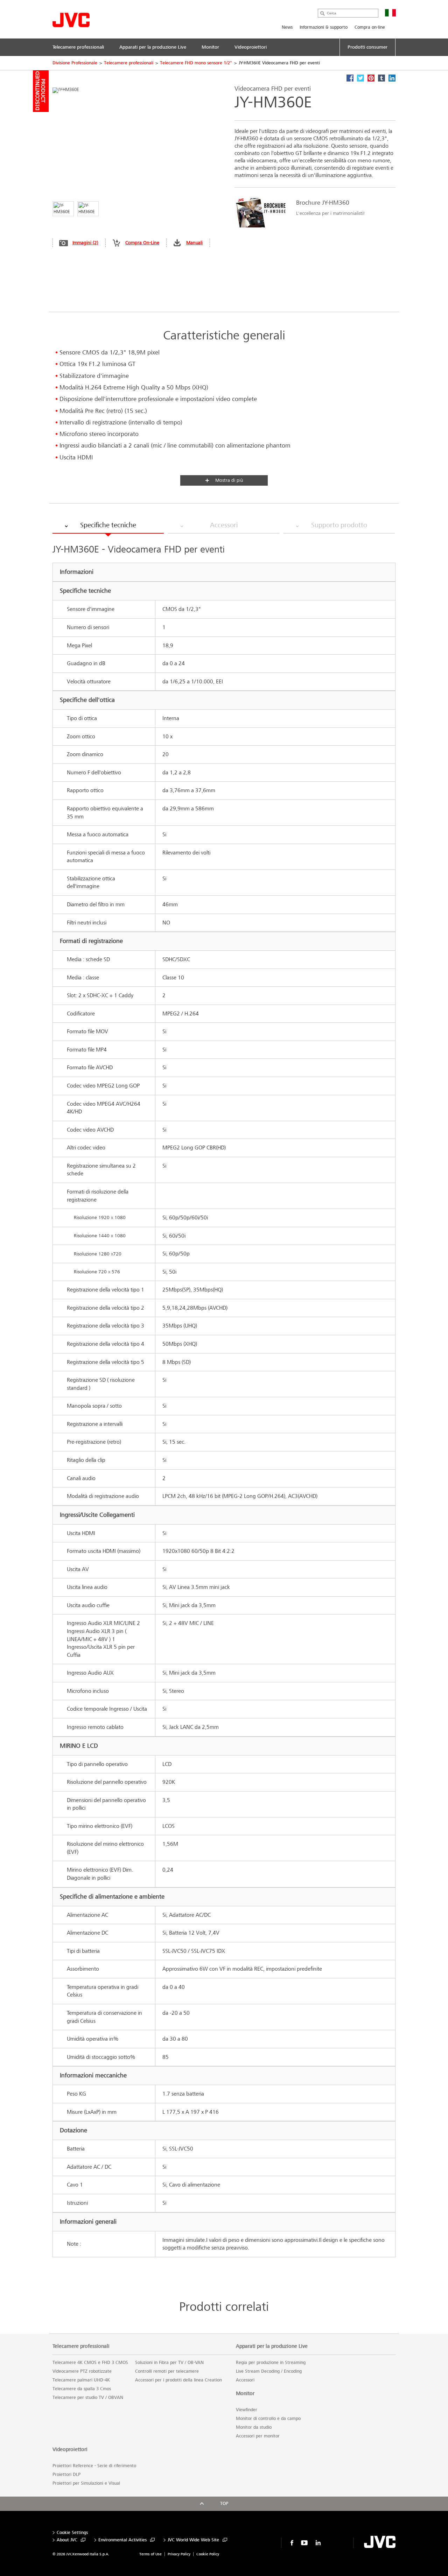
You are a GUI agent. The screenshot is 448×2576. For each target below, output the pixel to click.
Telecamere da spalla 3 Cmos (82, 2389)
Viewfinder (247, 2410)
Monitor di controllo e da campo (268, 2419)
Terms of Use (150, 2554)
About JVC (67, 2540)
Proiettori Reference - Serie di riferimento (94, 2466)
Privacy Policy (179, 2554)
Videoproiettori (70, 2449)
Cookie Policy (208, 2554)
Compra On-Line (142, 243)
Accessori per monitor (258, 2436)
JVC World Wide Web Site (193, 2540)
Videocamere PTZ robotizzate (82, 2371)
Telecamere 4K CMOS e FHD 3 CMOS (90, 2363)
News (287, 27)
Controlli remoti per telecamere (167, 2371)
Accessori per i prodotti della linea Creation (178, 2380)
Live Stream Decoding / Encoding (269, 2371)
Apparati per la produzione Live (272, 2346)
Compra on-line (370, 27)
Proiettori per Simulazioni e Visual (86, 2483)
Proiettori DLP (66, 2475)
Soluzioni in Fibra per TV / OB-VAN (169, 2363)
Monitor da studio (254, 2427)
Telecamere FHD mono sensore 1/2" (196, 63)
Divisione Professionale (75, 63)
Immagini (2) (85, 243)
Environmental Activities (122, 2540)
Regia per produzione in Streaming (271, 2363)
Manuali (194, 243)
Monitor (245, 2393)
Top (224, 2504)
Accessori (245, 2380)
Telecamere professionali (129, 63)
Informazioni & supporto (324, 27)
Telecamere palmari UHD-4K (81, 2380)
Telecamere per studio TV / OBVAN (88, 2398)
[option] (311, 213)
